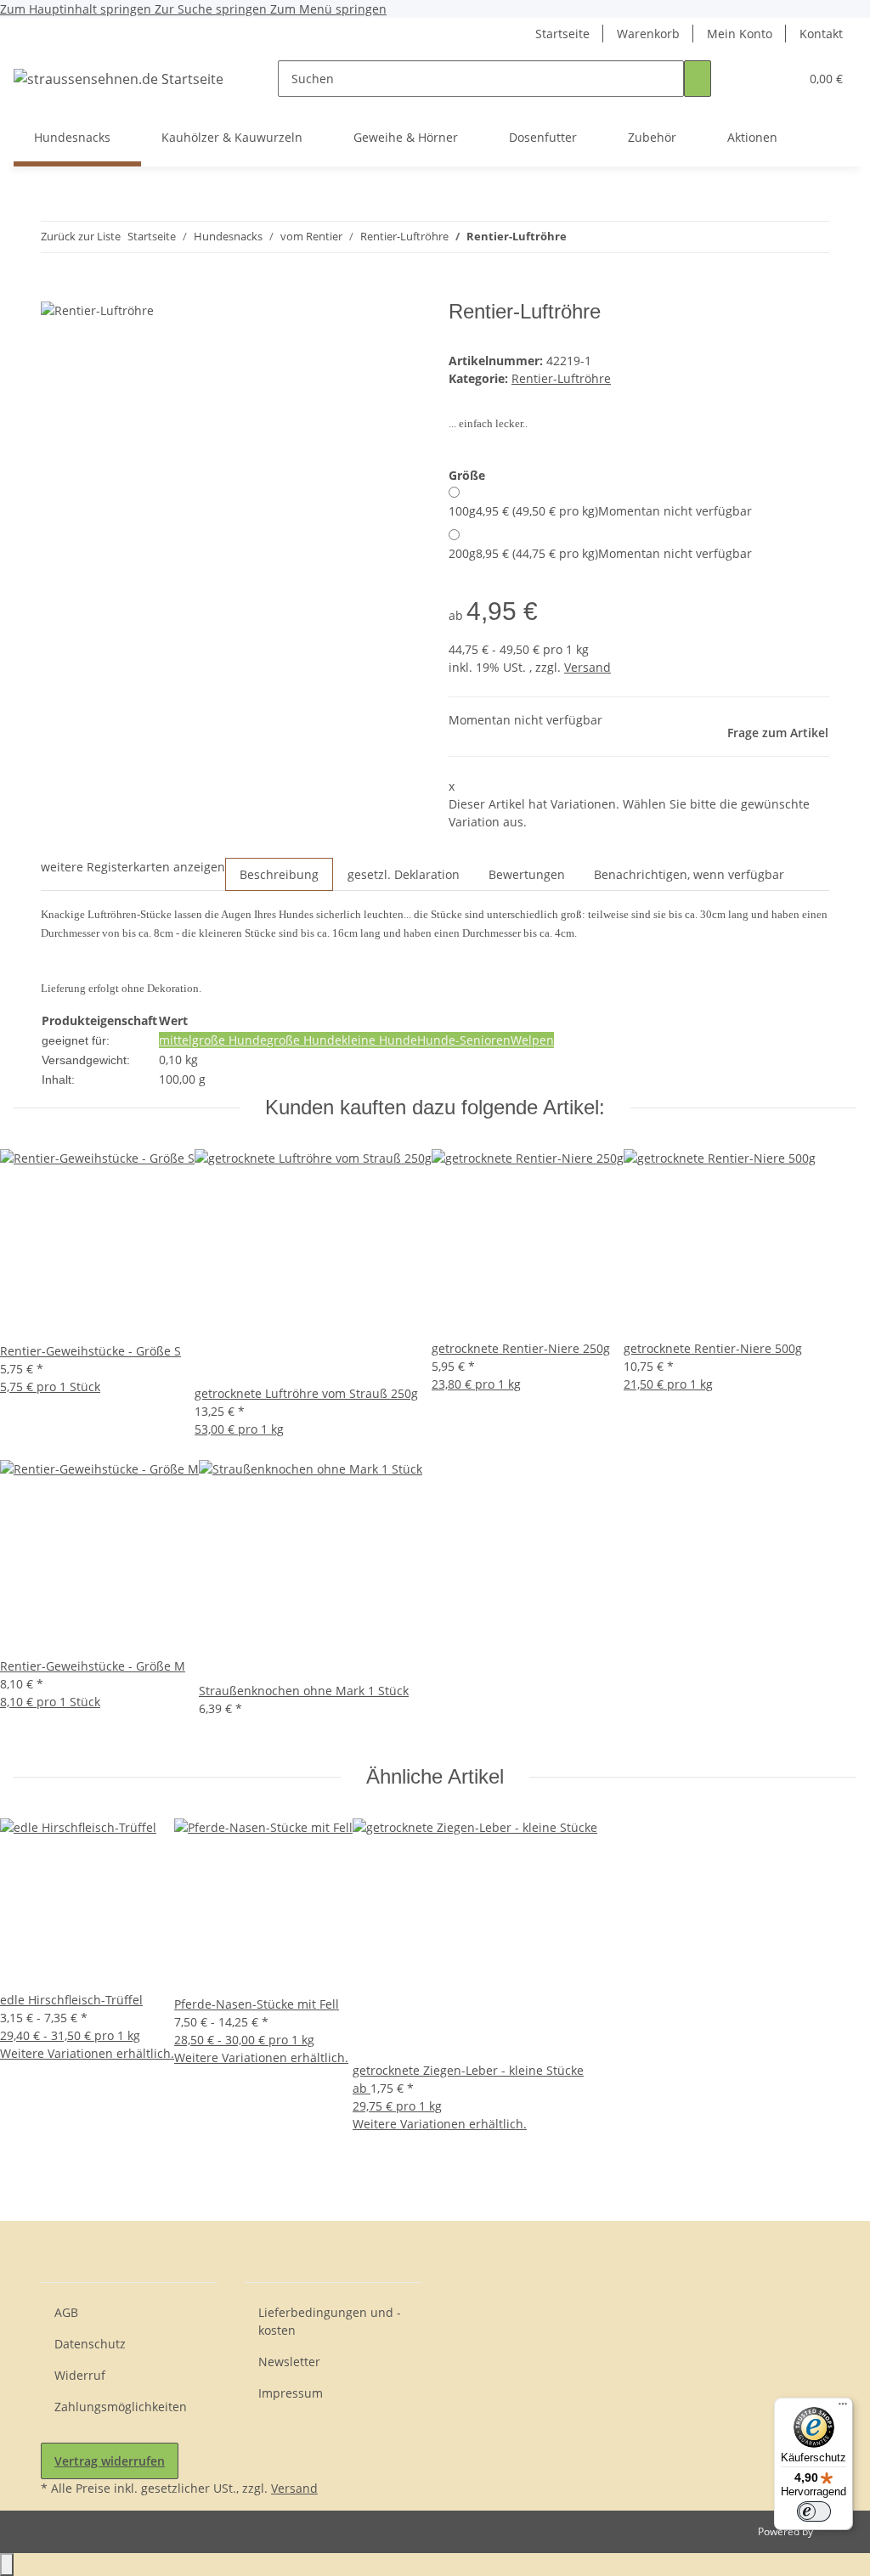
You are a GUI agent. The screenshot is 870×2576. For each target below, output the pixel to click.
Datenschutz (90, 2344)
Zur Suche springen (212, 9)
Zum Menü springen (328, 9)
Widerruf (80, 2375)
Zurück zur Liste (81, 236)
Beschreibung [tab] (279, 874)
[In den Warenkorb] (54, 290)
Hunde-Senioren (464, 1040)
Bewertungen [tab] (527, 874)
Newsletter (289, 2362)
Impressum (291, 2393)
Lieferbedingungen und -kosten (330, 2321)
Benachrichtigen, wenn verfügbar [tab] (689, 874)
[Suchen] (698, 79)
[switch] (814, 2511)
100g (600, 511)
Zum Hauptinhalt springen (77, 9)
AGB (66, 2312)
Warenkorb (648, 34)
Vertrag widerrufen (110, 2461)
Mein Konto (740, 34)
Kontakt (821, 34)
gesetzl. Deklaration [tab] (404, 874)
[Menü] (843, 2408)
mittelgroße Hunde (213, 1040)
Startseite (562, 34)
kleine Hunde (379, 1040)
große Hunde (304, 1040)
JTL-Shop (836, 2531)
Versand (588, 667)
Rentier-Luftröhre (561, 378)
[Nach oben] (7, 2565)
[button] (752, 79)
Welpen (532, 1040)
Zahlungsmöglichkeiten (121, 2407)
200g (600, 553)
